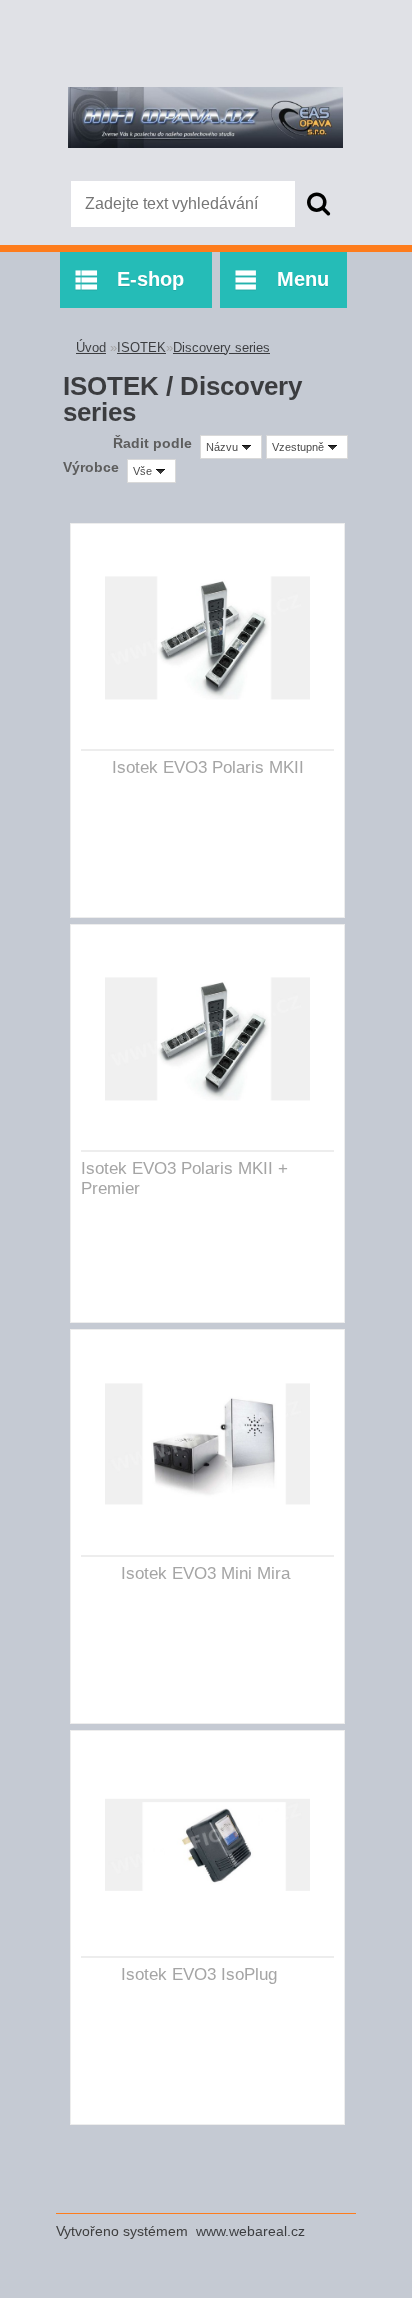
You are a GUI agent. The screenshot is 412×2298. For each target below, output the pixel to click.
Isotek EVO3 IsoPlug (199, 1974)
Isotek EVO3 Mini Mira (205, 1573)
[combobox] (231, 447)
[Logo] (205, 117)
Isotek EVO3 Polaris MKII (208, 767)
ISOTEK (141, 347)
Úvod (91, 347)
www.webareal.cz (250, 2231)
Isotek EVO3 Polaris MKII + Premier (184, 1178)
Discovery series (221, 347)
